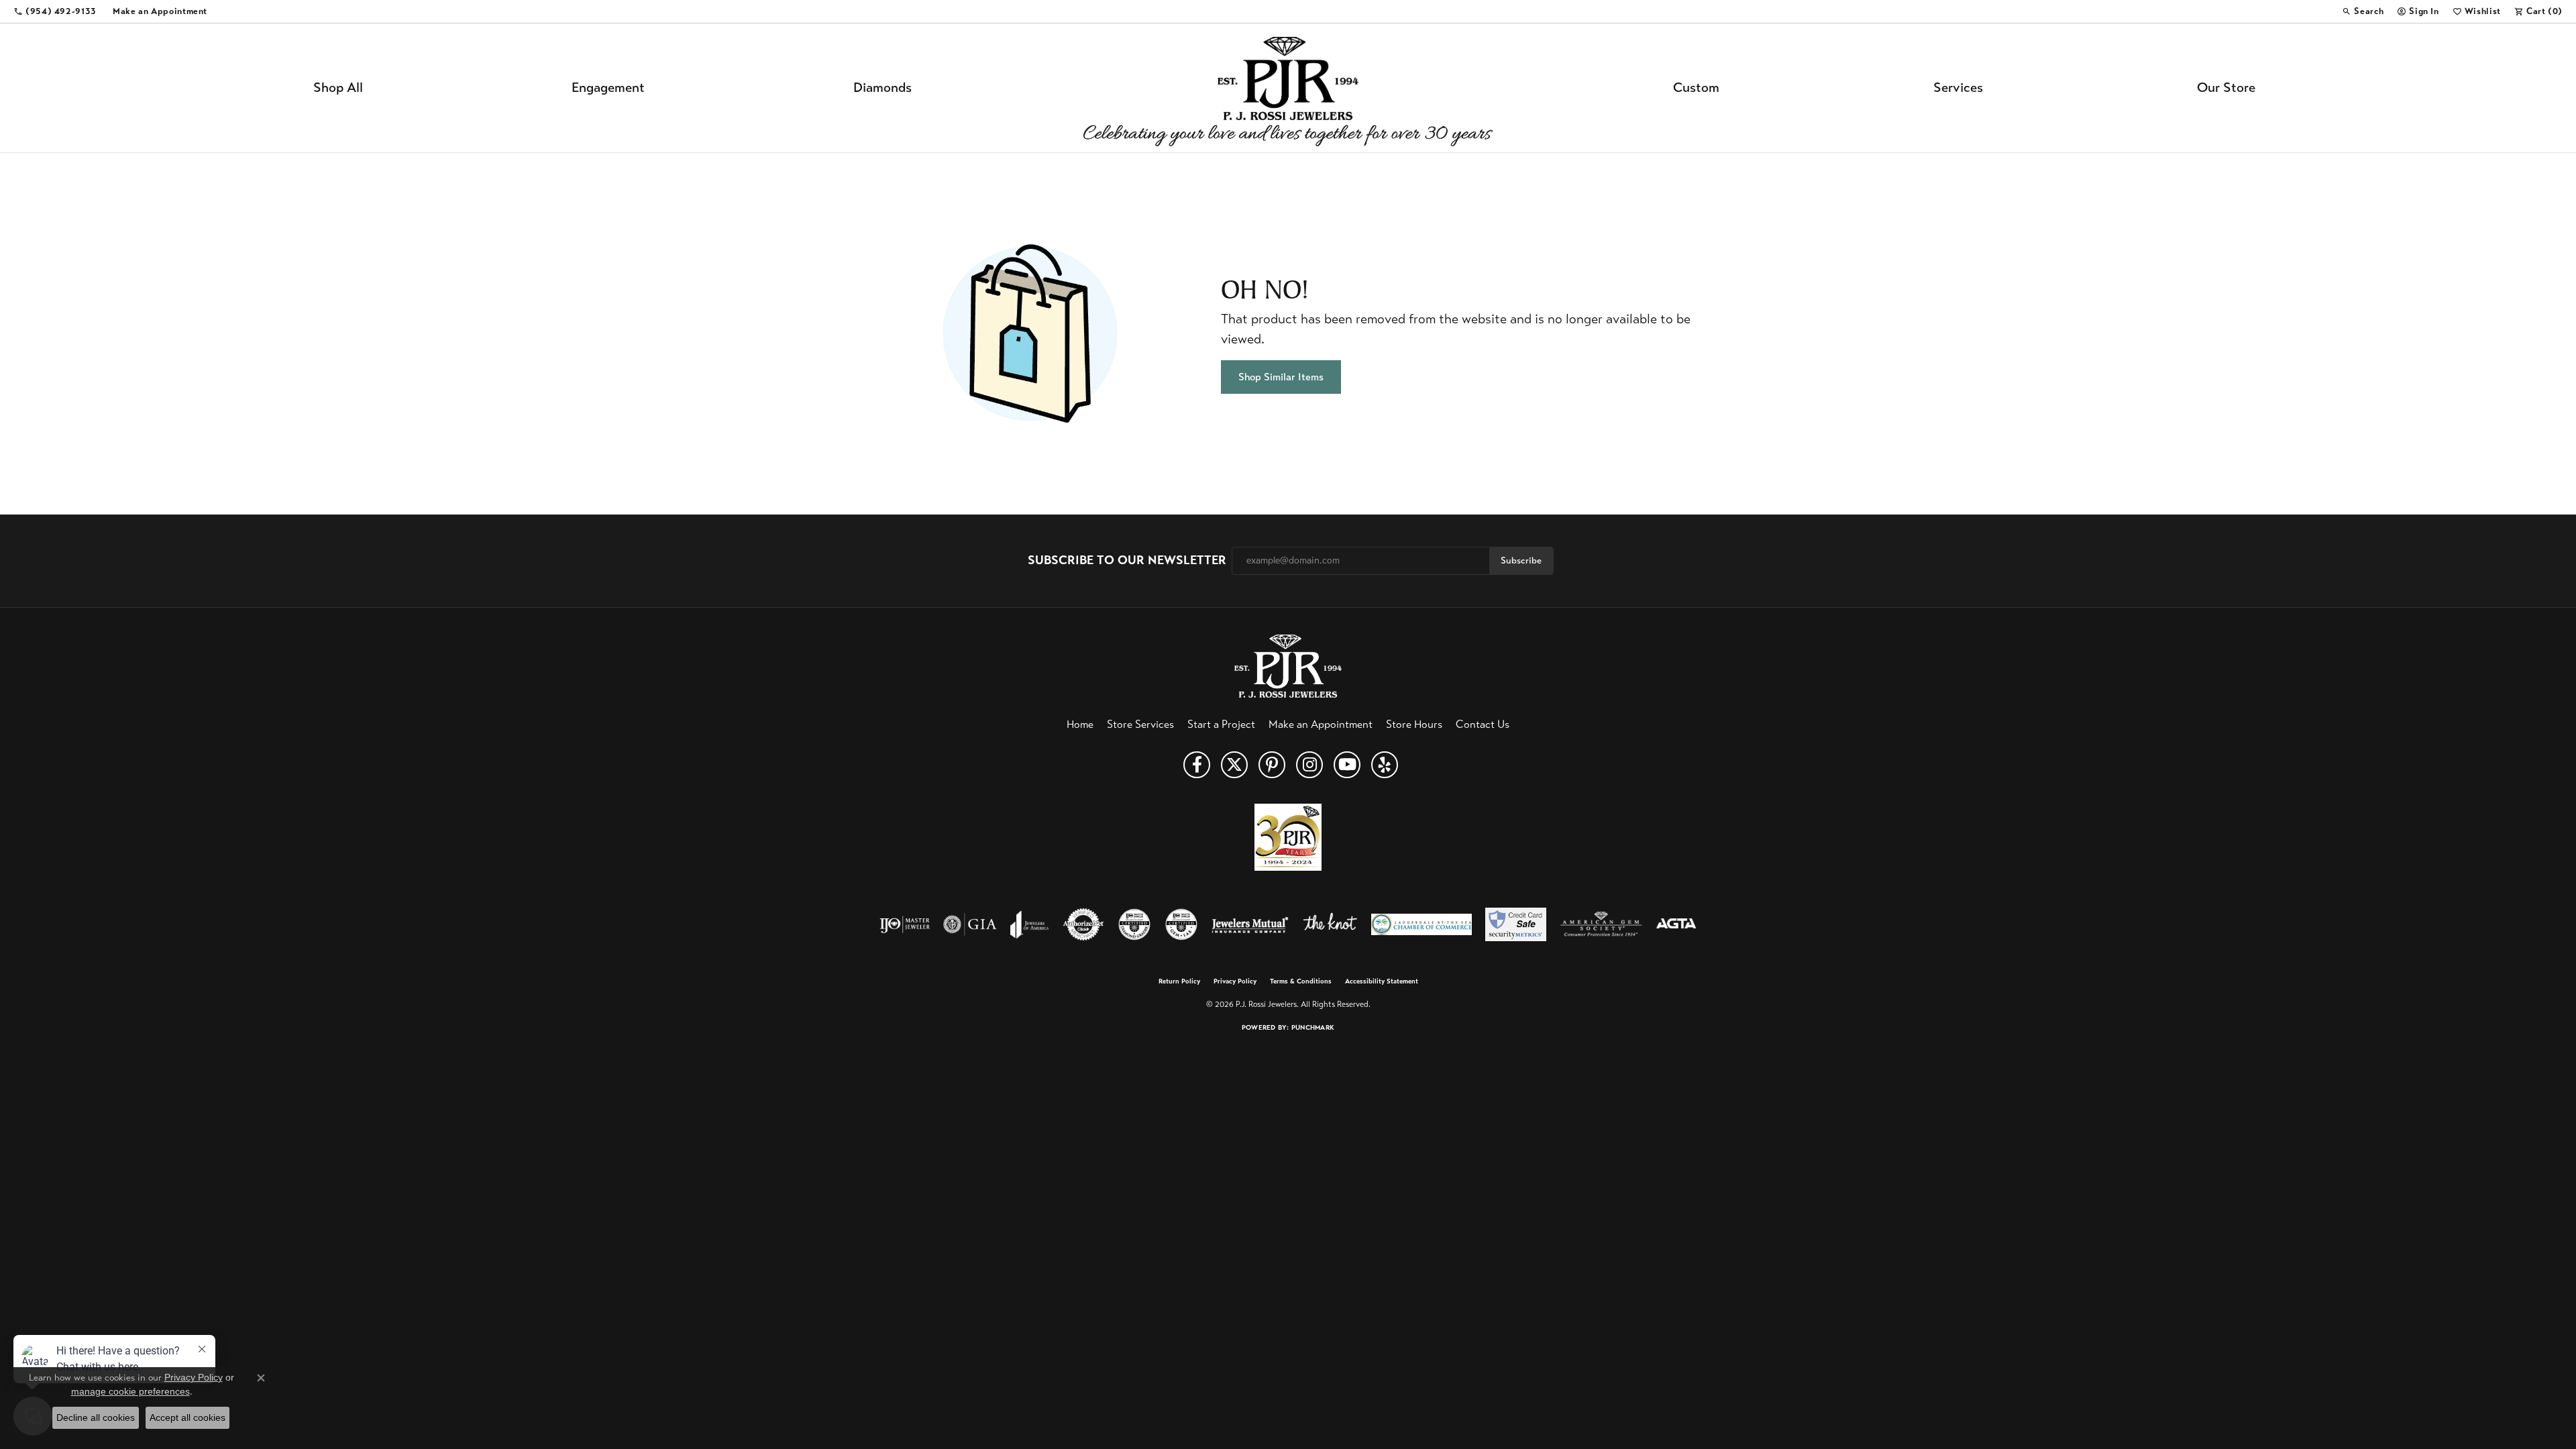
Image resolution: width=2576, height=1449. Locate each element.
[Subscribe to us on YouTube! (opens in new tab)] (1347, 765)
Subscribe (1521, 560)
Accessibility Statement (1382, 981)
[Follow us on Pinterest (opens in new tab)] (1272, 765)
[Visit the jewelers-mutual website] (1250, 924)
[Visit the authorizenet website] (1083, 924)
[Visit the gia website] (970, 924)
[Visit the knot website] (1330, 924)
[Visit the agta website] (1676, 924)
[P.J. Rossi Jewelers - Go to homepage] (1288, 664)
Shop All (338, 88)
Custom (1696, 88)
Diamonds (882, 88)
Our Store (2226, 88)
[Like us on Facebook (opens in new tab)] (1197, 765)
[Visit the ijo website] (905, 924)
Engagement (608, 88)
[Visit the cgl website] (1181, 924)
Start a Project (1221, 724)
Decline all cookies (96, 1417)
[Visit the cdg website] (1134, 924)
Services (1958, 88)
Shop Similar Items (1281, 377)
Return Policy (1179, 981)
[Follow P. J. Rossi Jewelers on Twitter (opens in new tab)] (1234, 765)
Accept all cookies (187, 1417)
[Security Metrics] (1516, 924)
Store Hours (1414, 724)
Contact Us (1483, 724)
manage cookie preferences (130, 1391)
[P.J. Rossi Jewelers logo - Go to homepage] (1288, 88)
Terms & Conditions (1301, 981)
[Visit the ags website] (1601, 924)
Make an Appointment (1321, 724)
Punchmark (1313, 1027)
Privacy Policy (1235, 981)
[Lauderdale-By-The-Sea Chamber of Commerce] (1421, 924)
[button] (2363, 11)
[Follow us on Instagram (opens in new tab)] (1309, 765)
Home (1080, 724)
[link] (55, 11)
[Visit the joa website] (1030, 924)
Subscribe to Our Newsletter (1127, 560)
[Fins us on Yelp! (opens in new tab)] (1385, 765)
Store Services (1140, 724)
